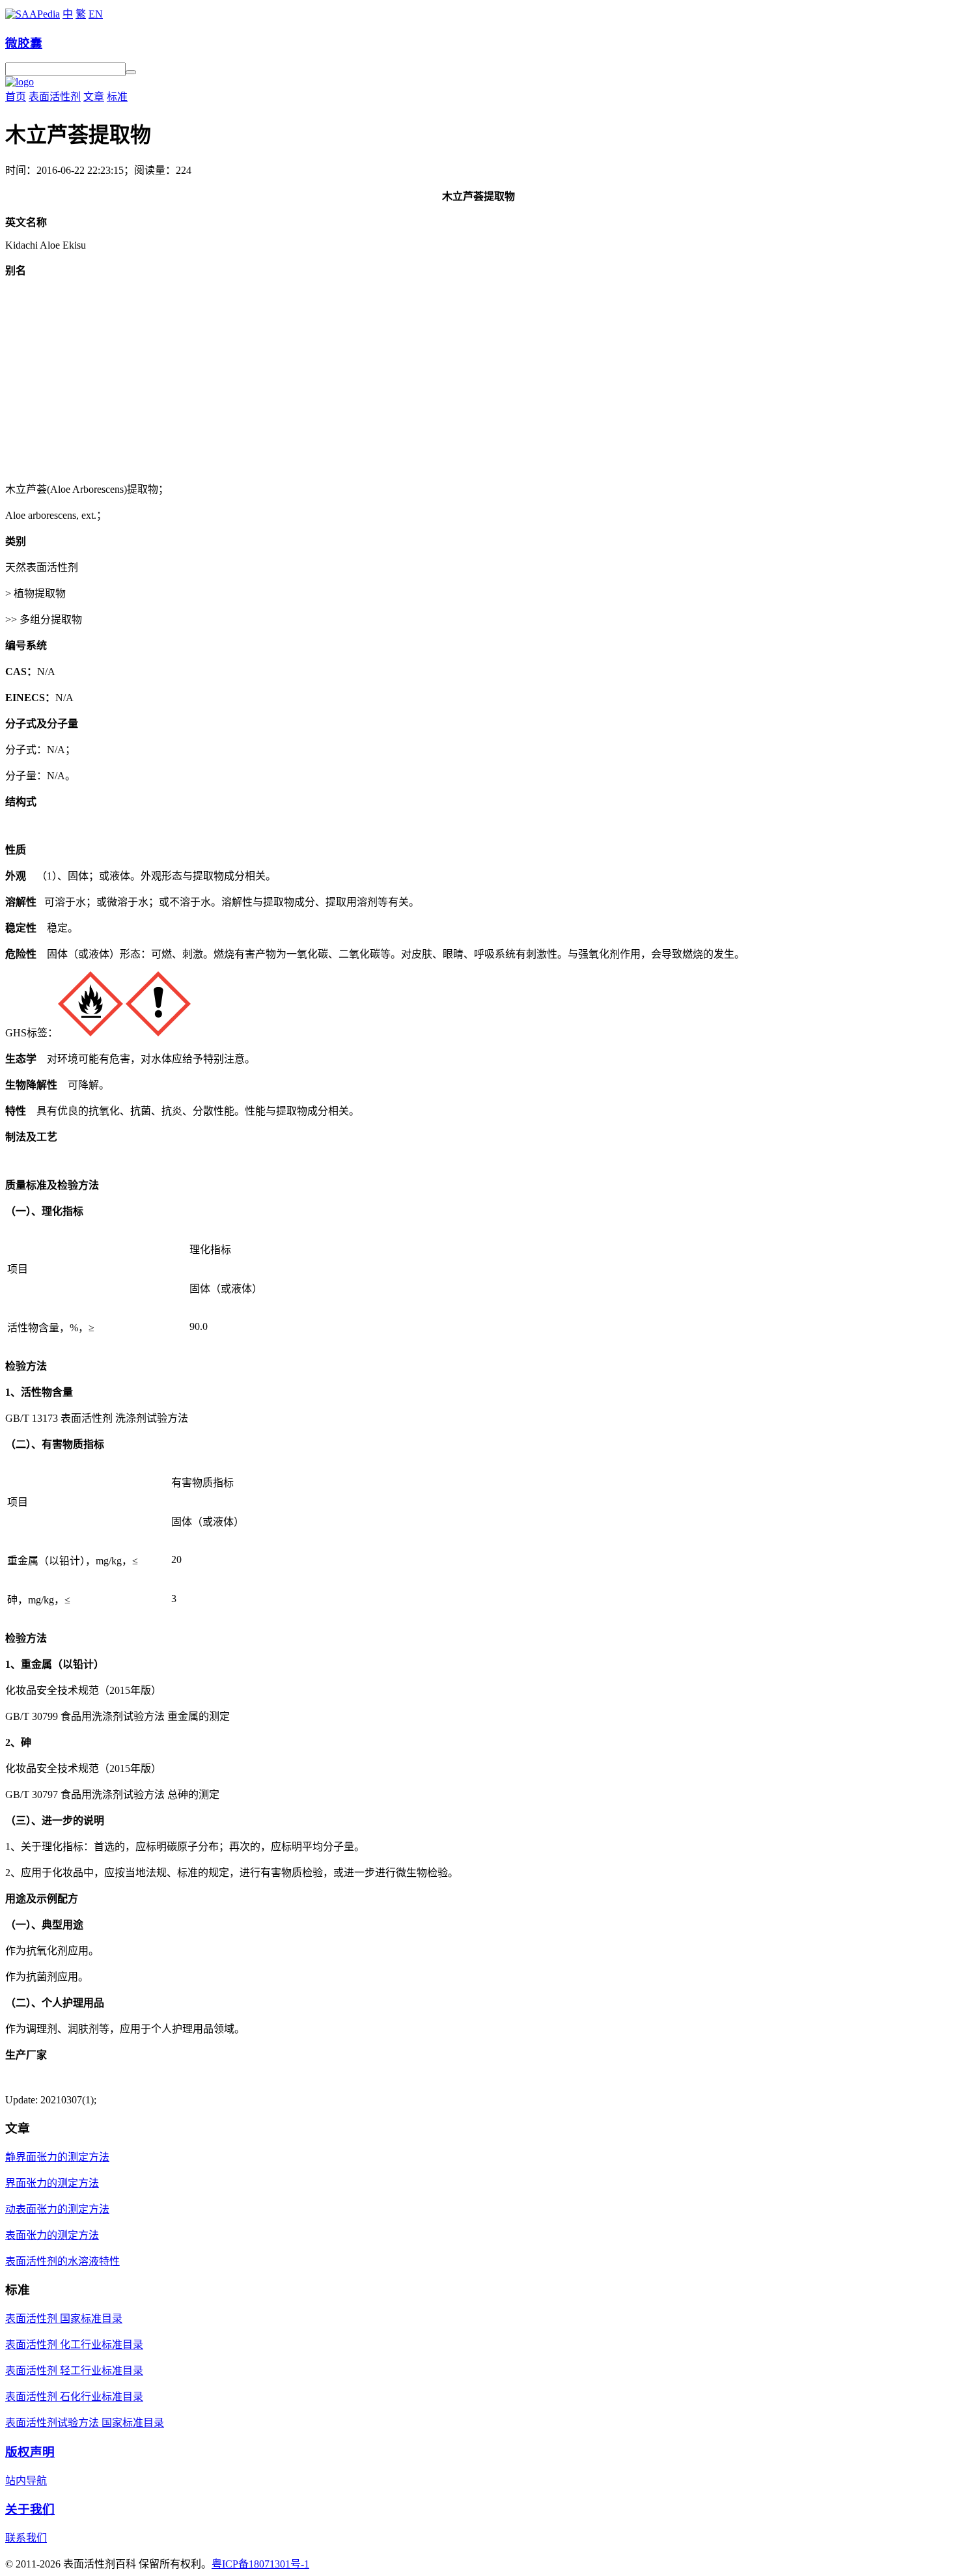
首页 (16, 97)
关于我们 (30, 2509)
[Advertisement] (478, 379)
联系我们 (26, 2538)
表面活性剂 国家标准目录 (64, 2319)
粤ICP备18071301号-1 (260, 2564)
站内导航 (26, 2481)
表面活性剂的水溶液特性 (62, 2261)
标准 (117, 97)
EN (96, 14)
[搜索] (131, 72)
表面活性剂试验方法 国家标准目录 (85, 2423)
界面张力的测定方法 (52, 2183)
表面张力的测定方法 (52, 2235)
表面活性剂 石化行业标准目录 (74, 2397)
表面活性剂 (55, 97)
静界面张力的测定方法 (57, 2157)
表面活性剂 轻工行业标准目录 (74, 2371)
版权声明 (30, 2452)
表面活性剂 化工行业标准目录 (74, 2345)
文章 (94, 97)
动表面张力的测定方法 (57, 2209)
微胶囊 (24, 43)
